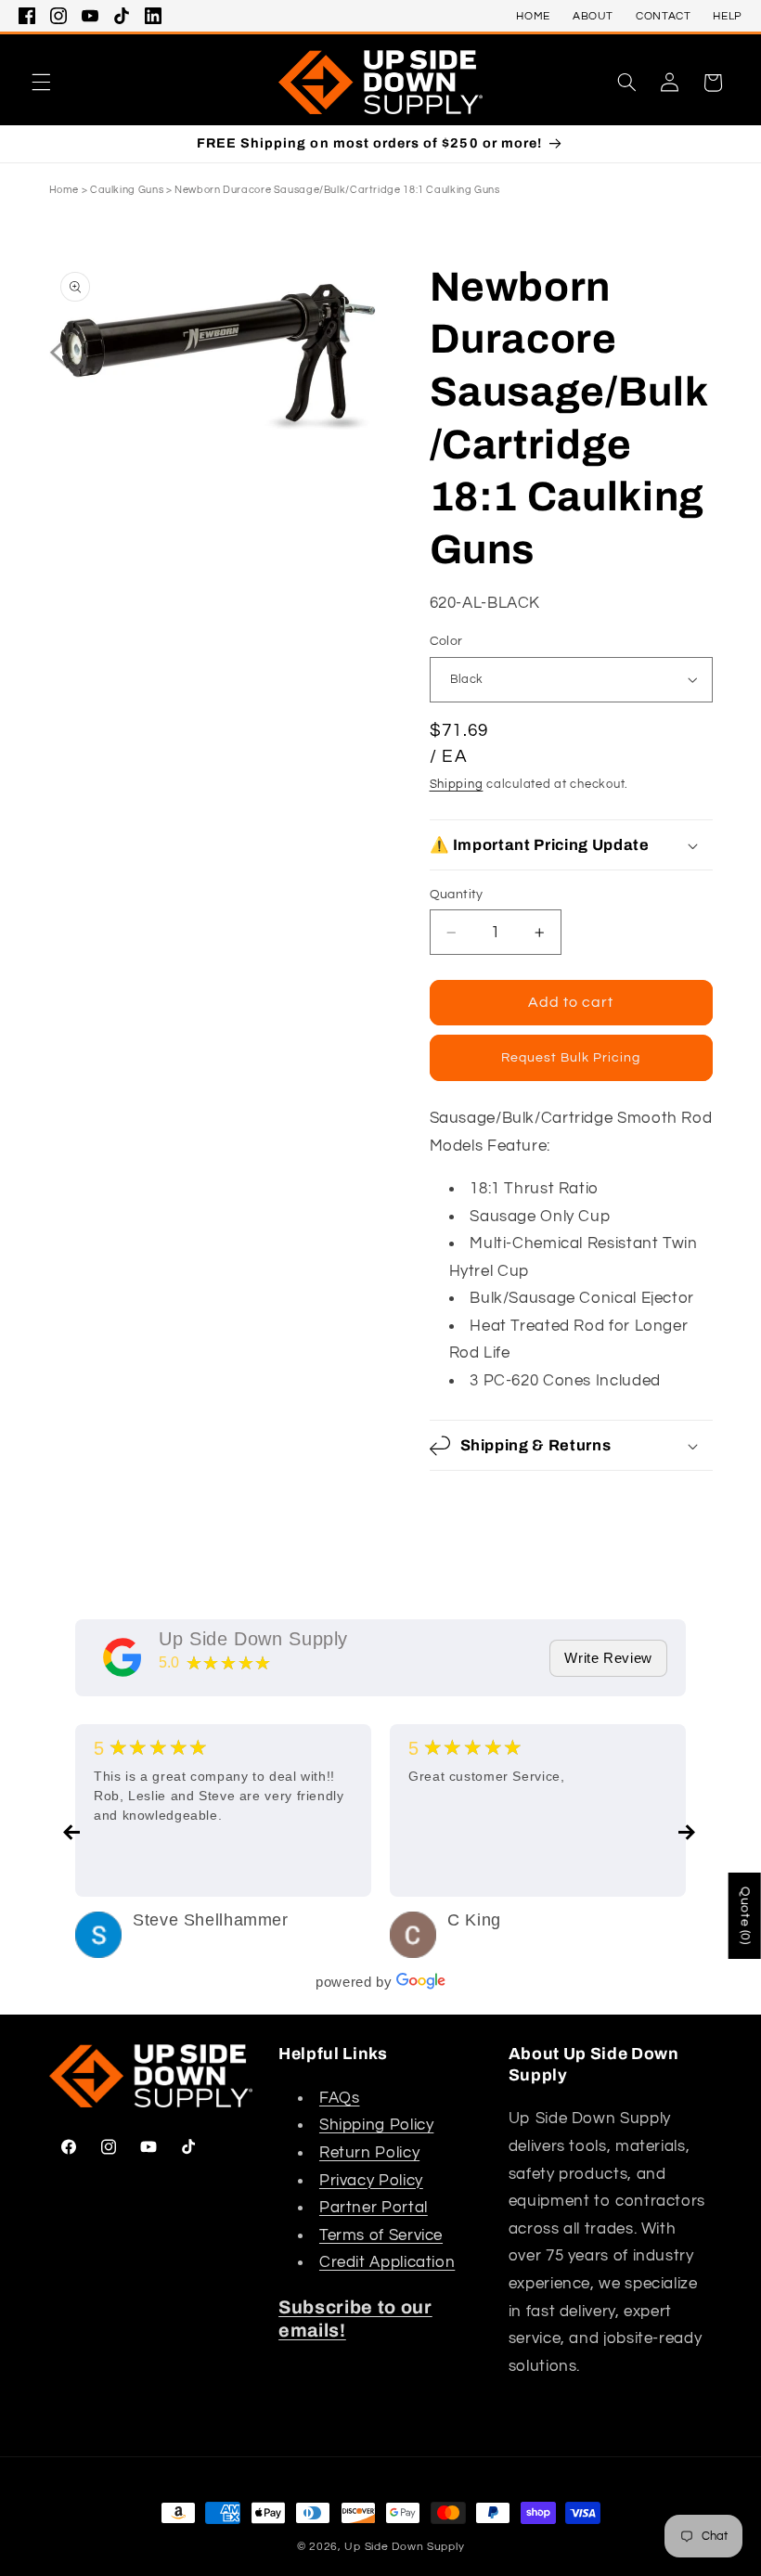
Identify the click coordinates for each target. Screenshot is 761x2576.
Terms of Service (381, 2235)
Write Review (608, 1658)
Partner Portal (374, 2208)
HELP (728, 16)
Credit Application (387, 2262)
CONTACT (663, 16)
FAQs (340, 2098)
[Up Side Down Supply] (123, 1657)
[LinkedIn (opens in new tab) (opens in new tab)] (153, 16)
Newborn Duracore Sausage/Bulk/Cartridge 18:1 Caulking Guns (337, 190)
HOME (533, 16)
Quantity (457, 895)
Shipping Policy (376, 2125)
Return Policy (369, 2153)
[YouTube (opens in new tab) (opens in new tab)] (90, 16)
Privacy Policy (371, 2181)
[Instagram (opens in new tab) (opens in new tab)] (58, 16)
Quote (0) (745, 1916)
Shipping (457, 785)
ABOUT (593, 16)
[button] (41, 83)
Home (64, 190)
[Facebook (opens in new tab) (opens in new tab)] (27, 16)
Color (446, 641)
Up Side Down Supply (253, 1639)
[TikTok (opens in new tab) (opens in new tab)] (122, 16)
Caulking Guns (127, 190)
